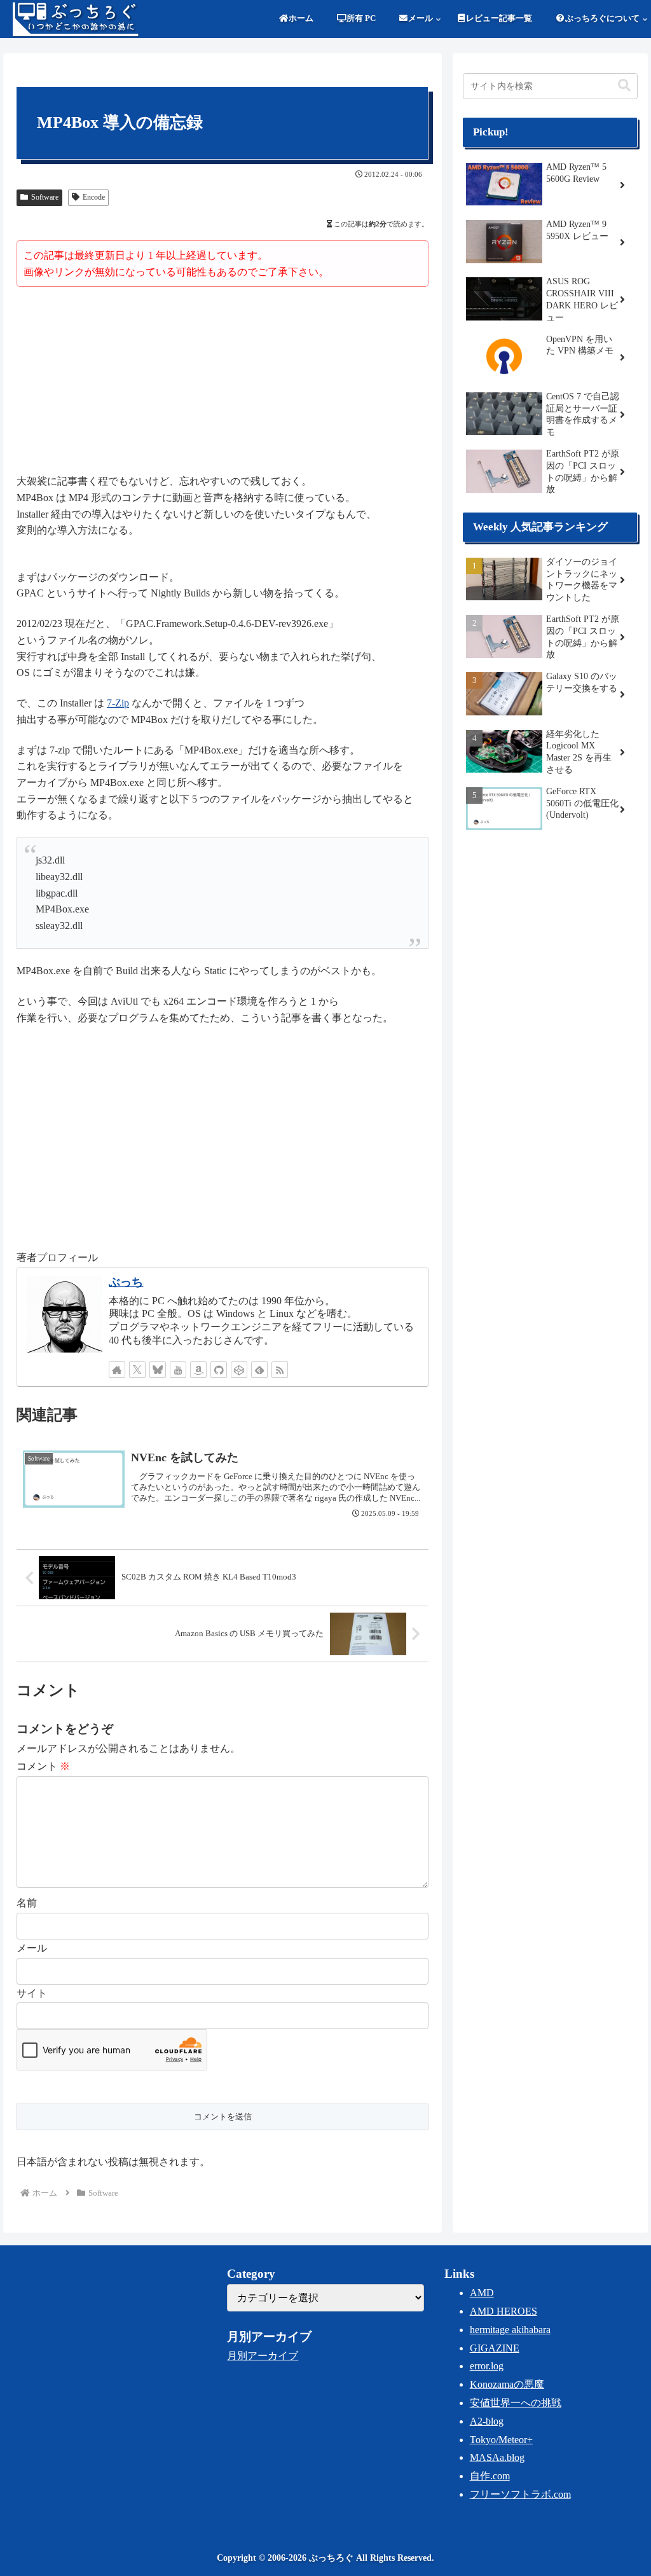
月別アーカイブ (263, 2356)
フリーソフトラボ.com (520, 2494)
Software (45, 197)
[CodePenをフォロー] (239, 1370)
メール (32, 1948)
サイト (32, 1993)
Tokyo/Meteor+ (501, 2440)
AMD (482, 2293)
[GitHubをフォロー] (219, 1370)
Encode (94, 197)
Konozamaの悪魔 (507, 2384)
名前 (27, 1903)
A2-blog (487, 2421)
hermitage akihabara (510, 2330)
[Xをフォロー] (137, 1370)
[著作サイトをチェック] (117, 1370)
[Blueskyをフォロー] (158, 1370)
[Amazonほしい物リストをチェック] (198, 1370)
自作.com (490, 2476)
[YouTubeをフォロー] (178, 1370)
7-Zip (118, 703)
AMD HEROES (504, 2311)
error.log (487, 2366)
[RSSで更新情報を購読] (280, 1370)
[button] (624, 86)
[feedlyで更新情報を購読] (259, 1370)
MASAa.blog (497, 2457)
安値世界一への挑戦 (516, 2403)
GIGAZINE (495, 2348)
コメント (43, 1766)
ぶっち (126, 1282)
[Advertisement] (223, 382)
